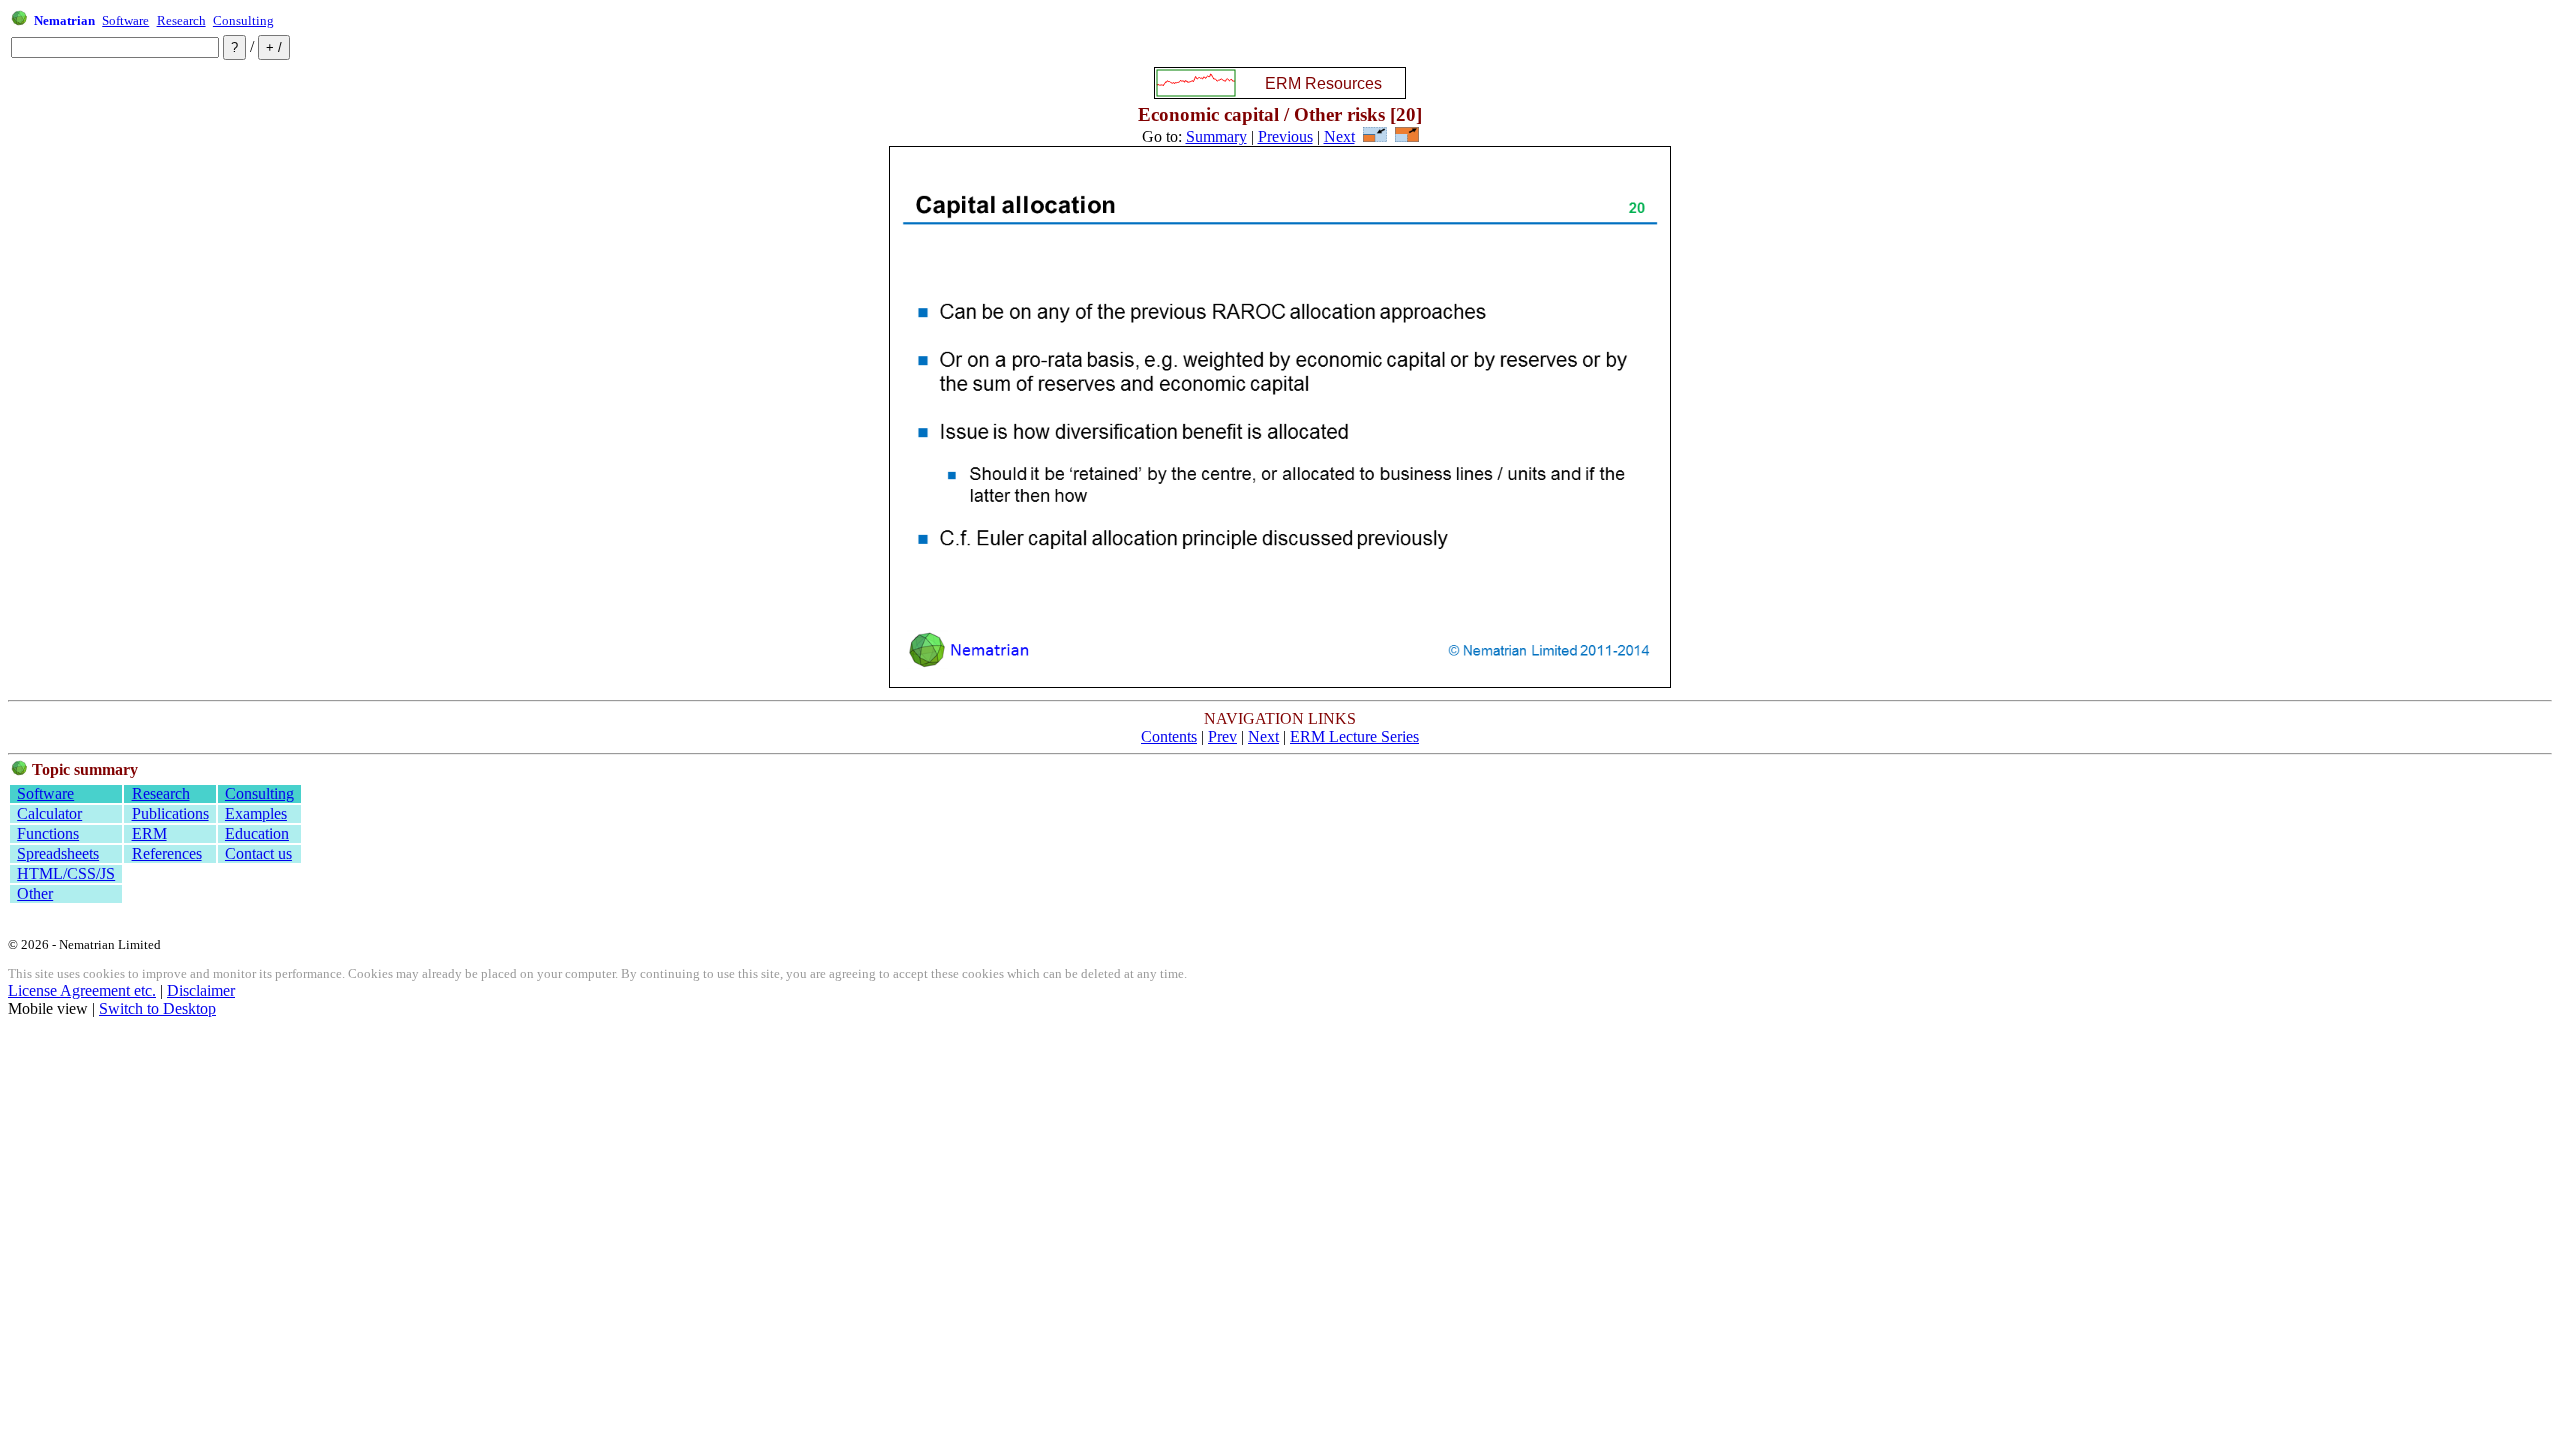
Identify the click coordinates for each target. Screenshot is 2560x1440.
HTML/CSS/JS (66, 873)
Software (125, 20)
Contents (1169, 736)
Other (35, 893)
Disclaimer (201, 990)
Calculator (49, 813)
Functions (48, 833)
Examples (256, 813)
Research (181, 20)
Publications (170, 813)
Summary (1216, 136)
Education (257, 833)
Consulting (243, 20)
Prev (1222, 736)
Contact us (258, 853)
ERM (149, 833)
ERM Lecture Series (1354, 736)
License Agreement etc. (82, 990)
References (167, 853)
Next (1339, 136)
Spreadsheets (58, 853)
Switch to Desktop (157, 1008)
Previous (1285, 136)
